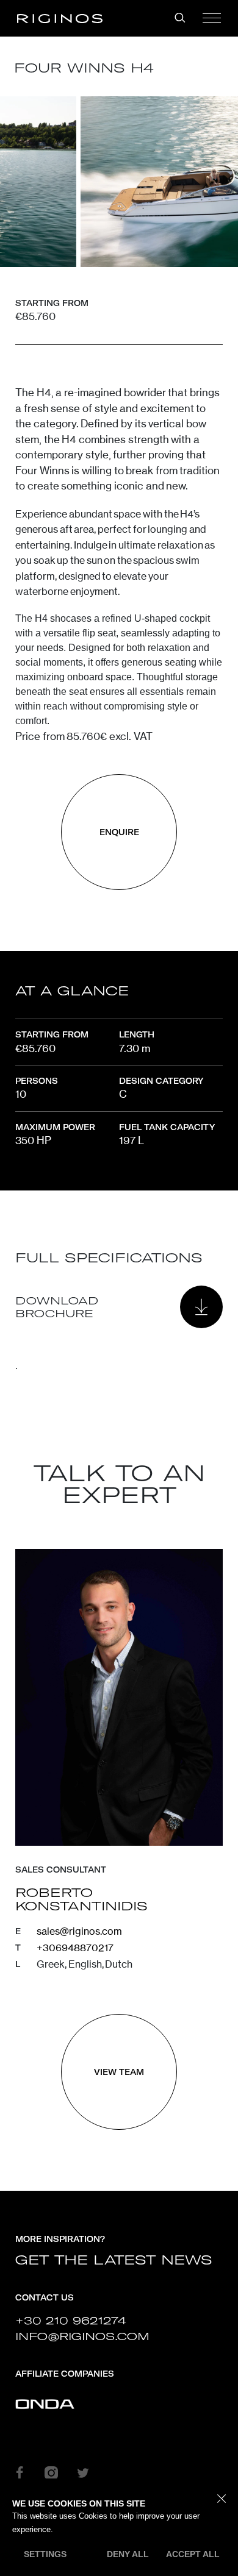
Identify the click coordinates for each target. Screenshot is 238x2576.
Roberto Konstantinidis (81, 1899)
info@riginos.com (82, 2336)
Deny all (128, 2554)
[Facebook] (20, 2472)
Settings (45, 2554)
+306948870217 (75, 1948)
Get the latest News (114, 2260)
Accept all (193, 2554)
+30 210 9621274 (70, 2320)
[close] (222, 2499)
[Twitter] (83, 2472)
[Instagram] (51, 2472)
